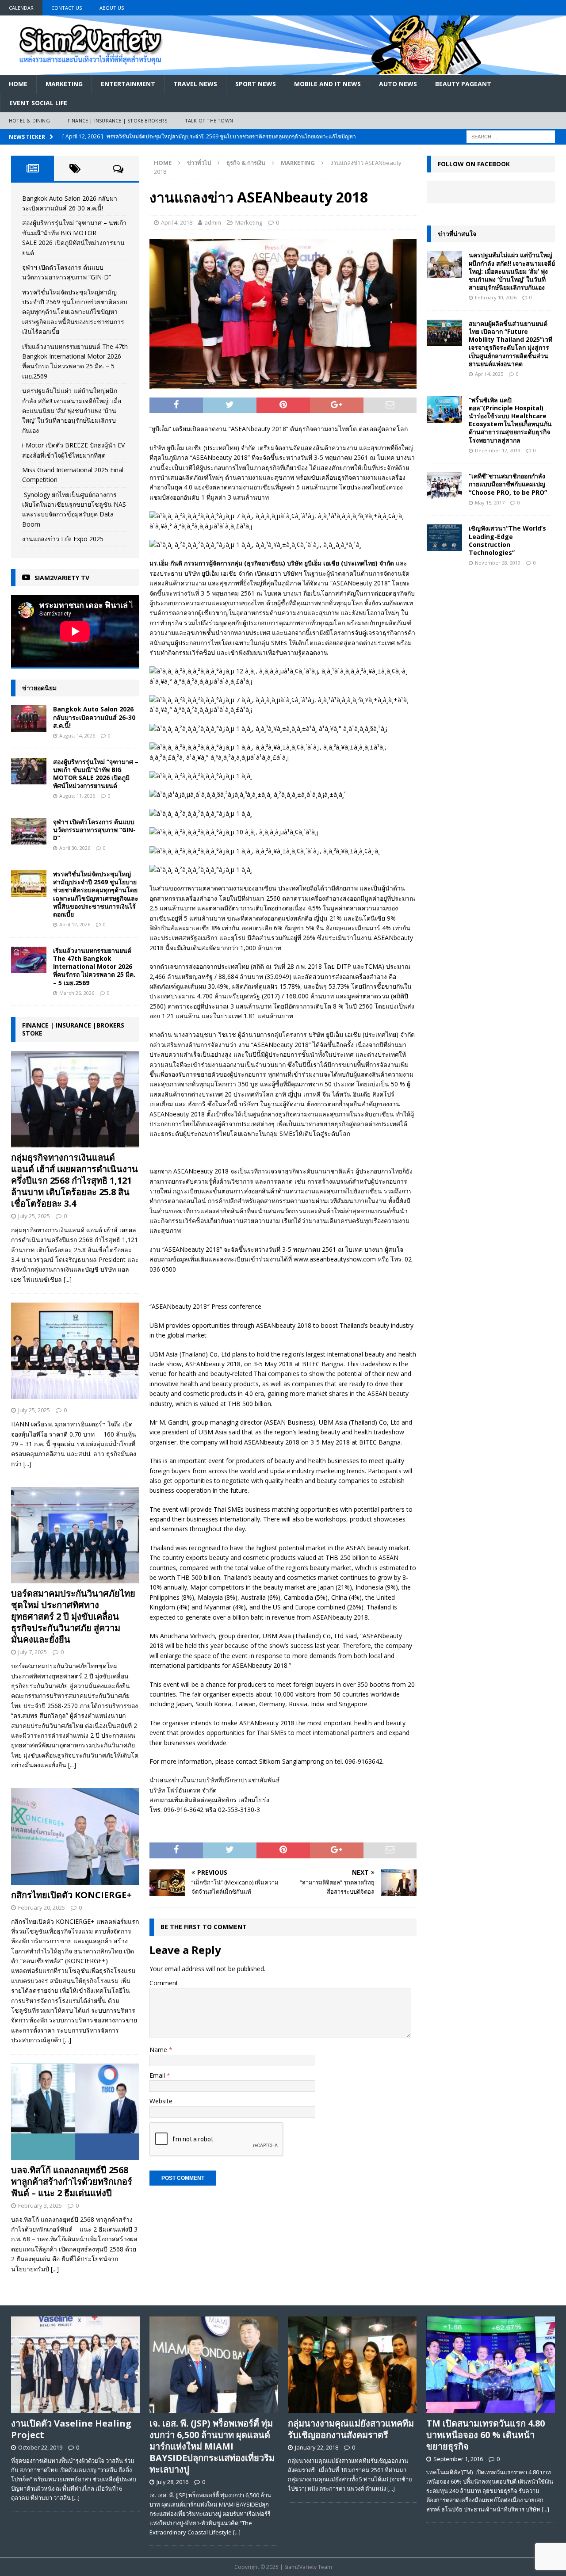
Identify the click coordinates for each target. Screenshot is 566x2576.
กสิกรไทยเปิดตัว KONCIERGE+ (71, 1895)
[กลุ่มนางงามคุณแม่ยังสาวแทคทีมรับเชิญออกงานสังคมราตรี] (352, 2365)
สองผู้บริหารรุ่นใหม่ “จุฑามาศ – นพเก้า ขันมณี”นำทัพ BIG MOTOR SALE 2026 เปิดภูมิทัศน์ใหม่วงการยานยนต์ (96, 774)
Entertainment (128, 84)
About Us (112, 8)
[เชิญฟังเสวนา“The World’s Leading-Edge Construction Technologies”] (444, 538)
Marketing (64, 84)
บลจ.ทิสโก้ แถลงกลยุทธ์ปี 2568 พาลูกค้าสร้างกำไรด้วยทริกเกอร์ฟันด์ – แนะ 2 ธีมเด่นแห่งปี (72, 2181)
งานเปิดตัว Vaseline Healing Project (71, 2429)
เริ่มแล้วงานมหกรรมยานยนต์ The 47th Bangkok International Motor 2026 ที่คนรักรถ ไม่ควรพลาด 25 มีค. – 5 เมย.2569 (94, 967)
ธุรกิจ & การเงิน (246, 163)
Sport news (256, 84)
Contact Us (67, 8)
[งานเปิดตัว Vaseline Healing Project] (75, 2365)
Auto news (398, 84)
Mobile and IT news (327, 84)
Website (161, 2101)
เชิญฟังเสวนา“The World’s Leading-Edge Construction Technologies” (507, 540)
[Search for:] (511, 136)
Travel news (195, 84)
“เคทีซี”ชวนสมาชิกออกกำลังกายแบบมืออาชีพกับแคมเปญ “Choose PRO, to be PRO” (508, 484)
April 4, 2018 (177, 222)
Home (18, 84)
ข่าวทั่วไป (199, 163)
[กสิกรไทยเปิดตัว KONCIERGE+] (75, 1836)
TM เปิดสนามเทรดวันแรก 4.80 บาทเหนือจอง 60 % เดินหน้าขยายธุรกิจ (486, 2435)
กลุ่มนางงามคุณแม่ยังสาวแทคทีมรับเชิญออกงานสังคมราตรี (351, 2429)
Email (158, 2075)
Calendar (21, 8)
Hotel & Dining (29, 120)
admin (213, 222)
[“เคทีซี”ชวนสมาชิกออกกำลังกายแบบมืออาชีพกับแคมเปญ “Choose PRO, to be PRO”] (444, 485)
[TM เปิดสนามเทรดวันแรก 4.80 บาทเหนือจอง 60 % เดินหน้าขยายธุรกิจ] (491, 2365)
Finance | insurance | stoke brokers (117, 120)
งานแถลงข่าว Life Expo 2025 (63, 539)
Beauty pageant (463, 84)
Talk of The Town (209, 120)
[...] (68, 1279)
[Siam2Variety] (283, 70)
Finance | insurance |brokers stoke (73, 1029)
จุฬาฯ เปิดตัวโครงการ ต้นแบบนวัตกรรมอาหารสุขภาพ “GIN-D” (94, 830)
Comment (164, 1983)
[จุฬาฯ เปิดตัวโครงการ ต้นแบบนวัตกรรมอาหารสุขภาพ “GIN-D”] (29, 831)
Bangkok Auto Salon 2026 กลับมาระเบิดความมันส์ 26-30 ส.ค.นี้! (94, 717)
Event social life (38, 103)
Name (159, 2050)
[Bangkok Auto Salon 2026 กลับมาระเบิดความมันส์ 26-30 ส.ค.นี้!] (29, 719)
